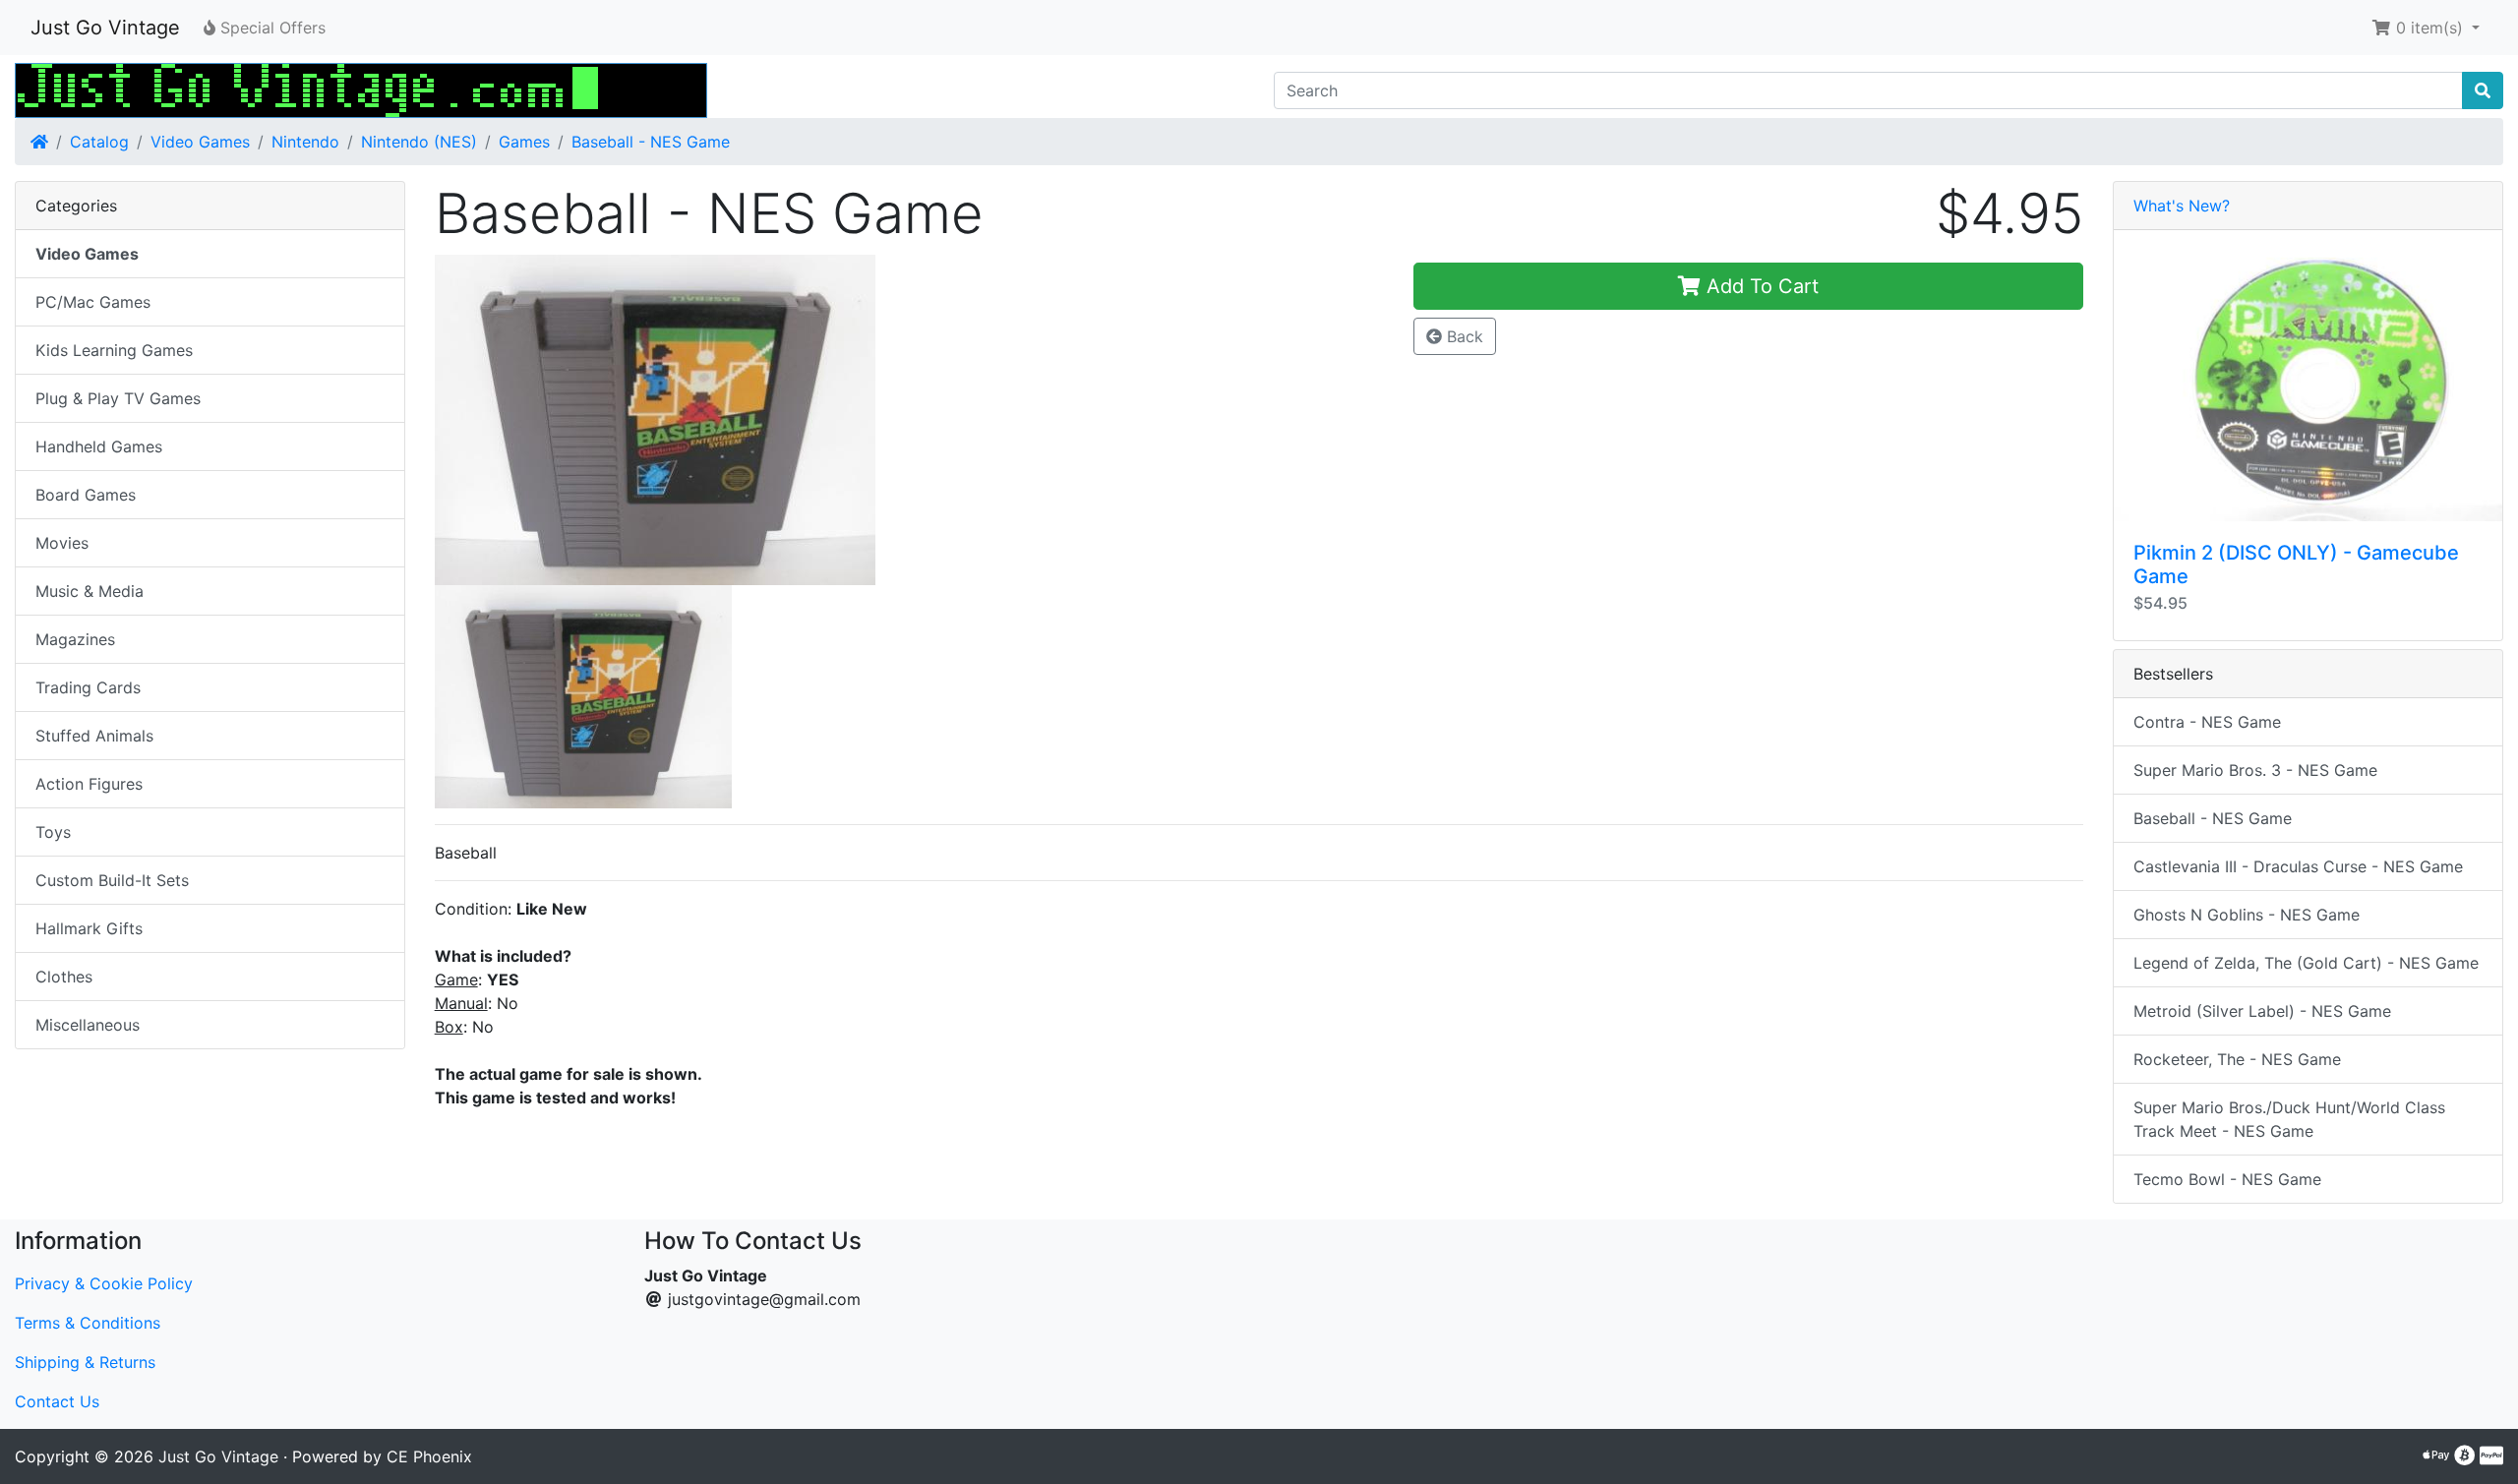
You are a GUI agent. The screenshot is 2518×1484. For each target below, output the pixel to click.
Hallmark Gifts (89, 928)
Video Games (200, 142)
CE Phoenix (429, 1456)
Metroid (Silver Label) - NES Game (2262, 1011)
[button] (2426, 28)
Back (1463, 336)
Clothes (64, 977)
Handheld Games (99, 446)
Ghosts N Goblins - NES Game (2247, 915)
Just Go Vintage (105, 28)
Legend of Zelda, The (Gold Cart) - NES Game (2306, 963)
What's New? (2182, 206)
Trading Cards (88, 687)
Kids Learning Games (114, 350)
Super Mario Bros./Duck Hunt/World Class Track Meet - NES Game (2289, 1119)
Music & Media (90, 591)
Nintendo (305, 142)
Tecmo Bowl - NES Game (2227, 1179)
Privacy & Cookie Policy (104, 1283)
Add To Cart (1760, 286)
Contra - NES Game (2207, 722)
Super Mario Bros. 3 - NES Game (2255, 770)
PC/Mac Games (93, 302)
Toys (53, 832)
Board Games (86, 495)
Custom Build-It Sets (112, 880)
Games (524, 142)
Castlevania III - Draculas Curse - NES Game (2298, 866)
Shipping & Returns (85, 1362)
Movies (62, 543)
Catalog (99, 142)
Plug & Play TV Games (118, 398)
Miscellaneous (88, 1025)
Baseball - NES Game (651, 142)
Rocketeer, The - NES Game (2237, 1059)
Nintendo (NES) (419, 142)
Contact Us (57, 1401)
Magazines (75, 639)
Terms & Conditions (88, 1323)
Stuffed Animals (94, 736)
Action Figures (89, 784)
